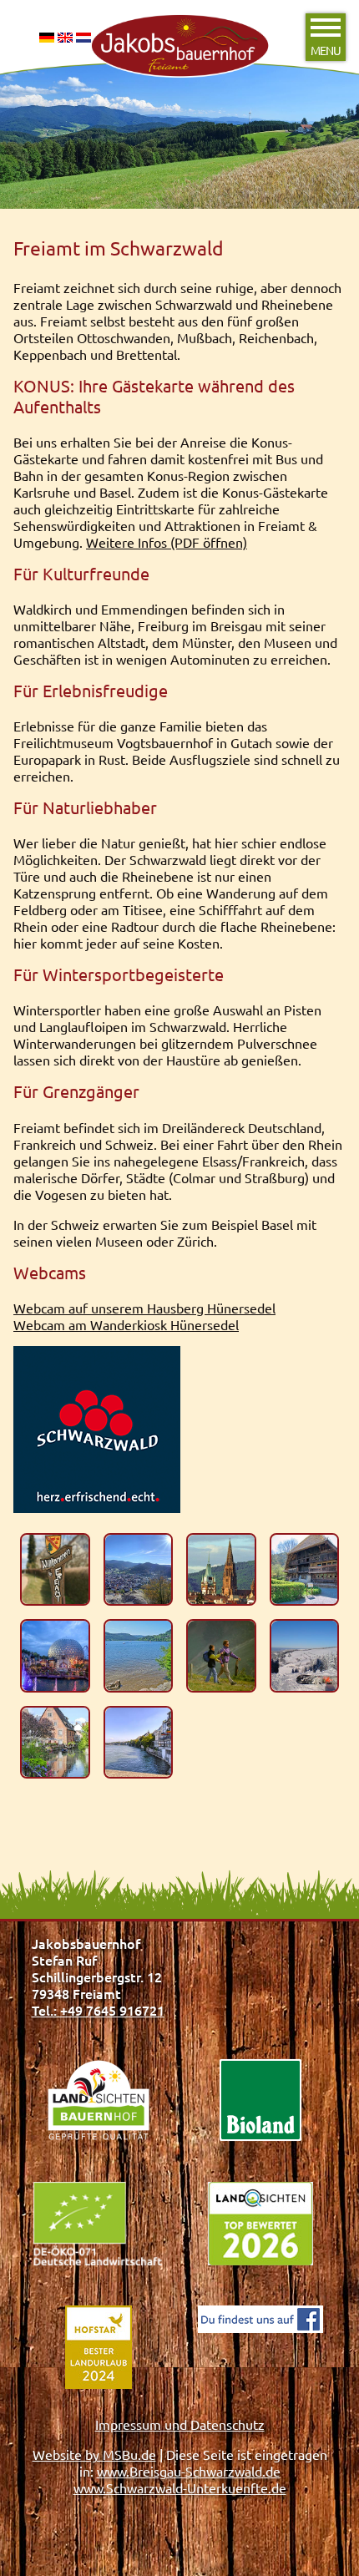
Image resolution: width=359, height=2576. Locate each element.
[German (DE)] (47, 41)
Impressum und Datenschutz (180, 2424)
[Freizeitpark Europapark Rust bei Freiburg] (55, 1656)
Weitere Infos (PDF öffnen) (167, 542)
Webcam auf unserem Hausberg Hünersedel (144, 1308)
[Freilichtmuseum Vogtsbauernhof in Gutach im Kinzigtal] (305, 1570)
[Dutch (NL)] (83, 41)
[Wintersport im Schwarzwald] (305, 1656)
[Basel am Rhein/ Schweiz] (139, 1743)
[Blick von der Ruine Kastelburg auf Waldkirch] (139, 1570)
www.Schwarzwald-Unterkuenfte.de (180, 2487)
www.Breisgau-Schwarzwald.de (189, 2471)
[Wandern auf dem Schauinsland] (221, 1656)
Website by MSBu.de (94, 2454)
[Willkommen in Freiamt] (55, 1570)
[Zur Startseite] (180, 15)
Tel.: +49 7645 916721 (98, 2010)
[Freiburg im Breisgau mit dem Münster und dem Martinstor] (221, 1570)
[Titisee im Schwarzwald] (139, 1656)
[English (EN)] (65, 41)
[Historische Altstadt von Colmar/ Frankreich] (55, 1743)
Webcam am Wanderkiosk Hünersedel (126, 1324)
